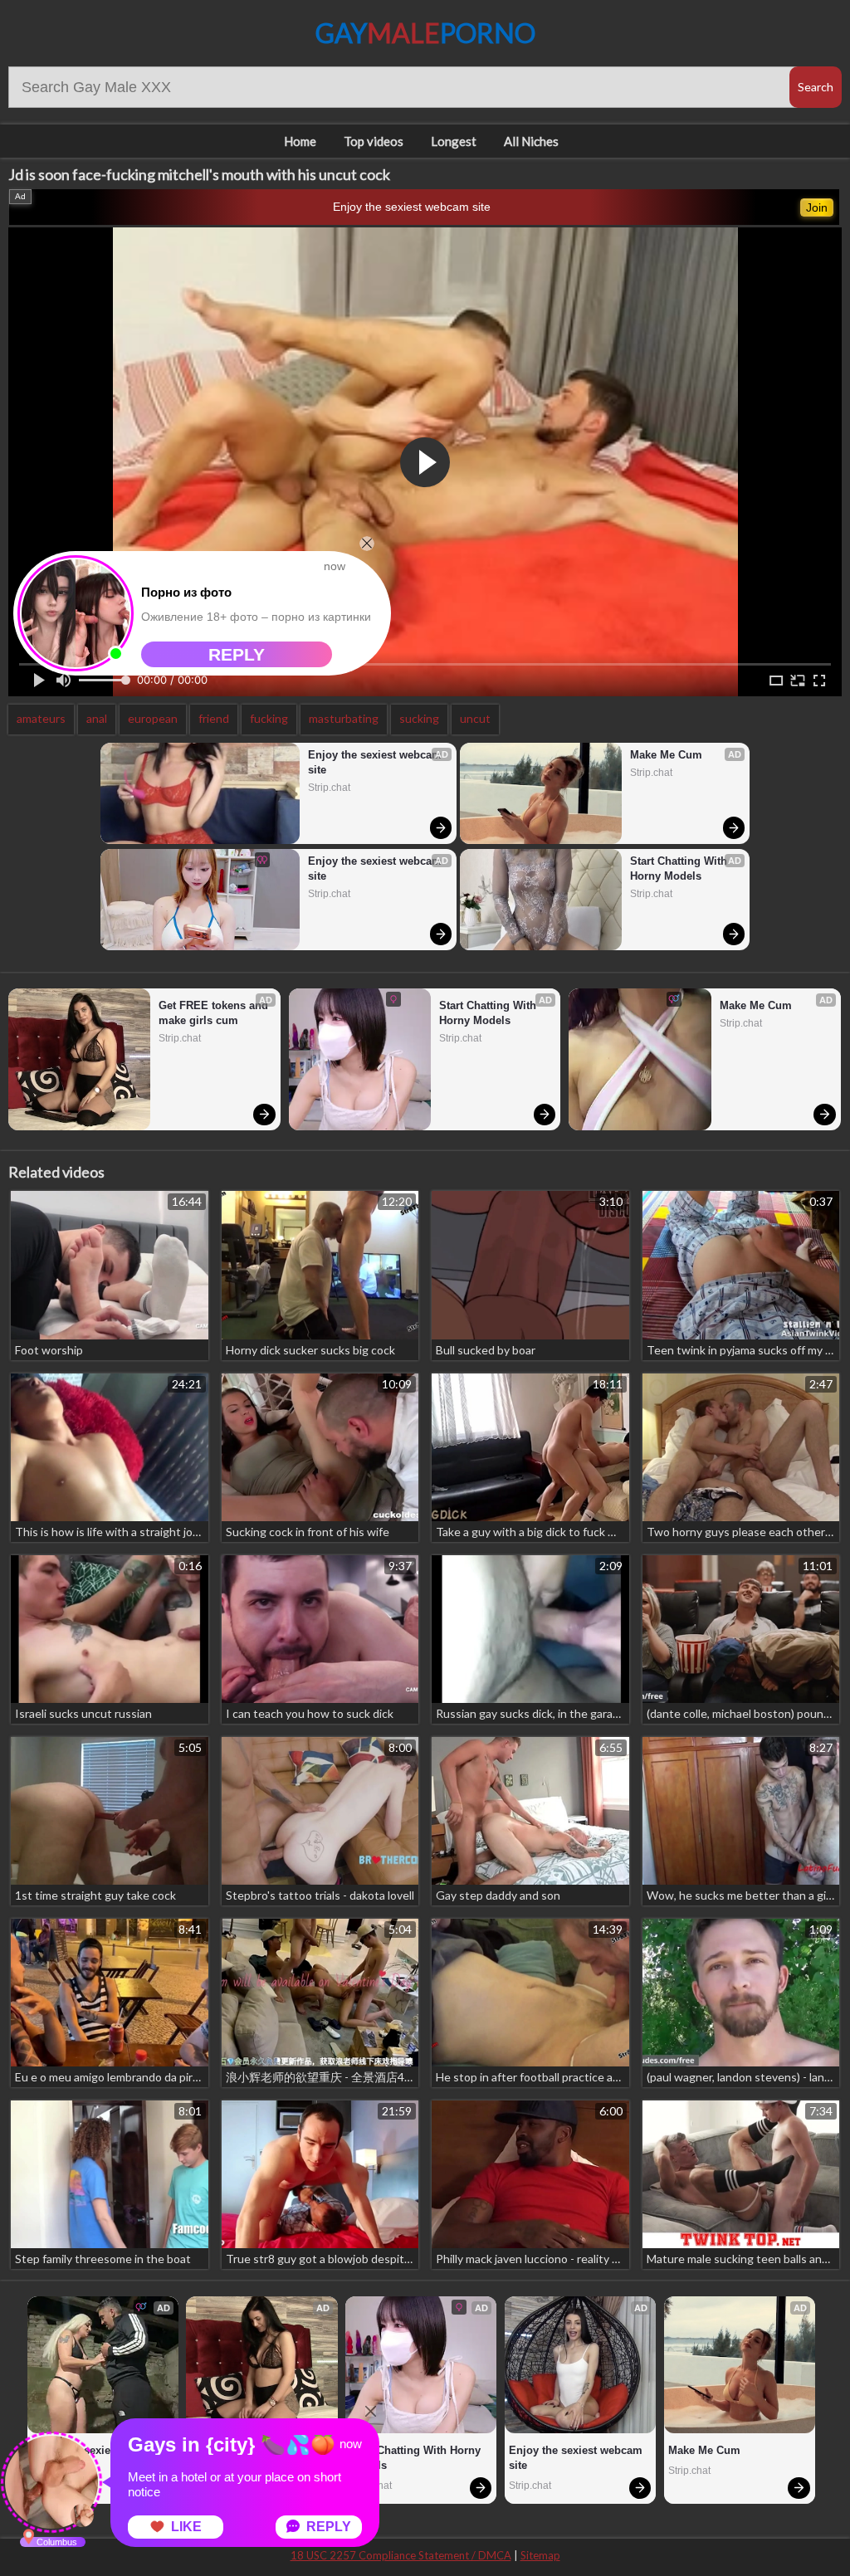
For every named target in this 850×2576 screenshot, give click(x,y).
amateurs (41, 718)
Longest (454, 141)
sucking (419, 718)
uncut (475, 718)
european (153, 718)
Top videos (374, 141)
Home (300, 141)
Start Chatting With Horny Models (680, 868)
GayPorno (425, 33)
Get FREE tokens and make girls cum (215, 1013)
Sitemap (540, 2555)
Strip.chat (329, 788)
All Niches (531, 141)
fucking (269, 718)
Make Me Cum (666, 755)
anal (97, 718)
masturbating (344, 718)
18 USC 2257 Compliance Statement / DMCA (401, 2555)
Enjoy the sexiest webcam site (412, 207)
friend (214, 718)
